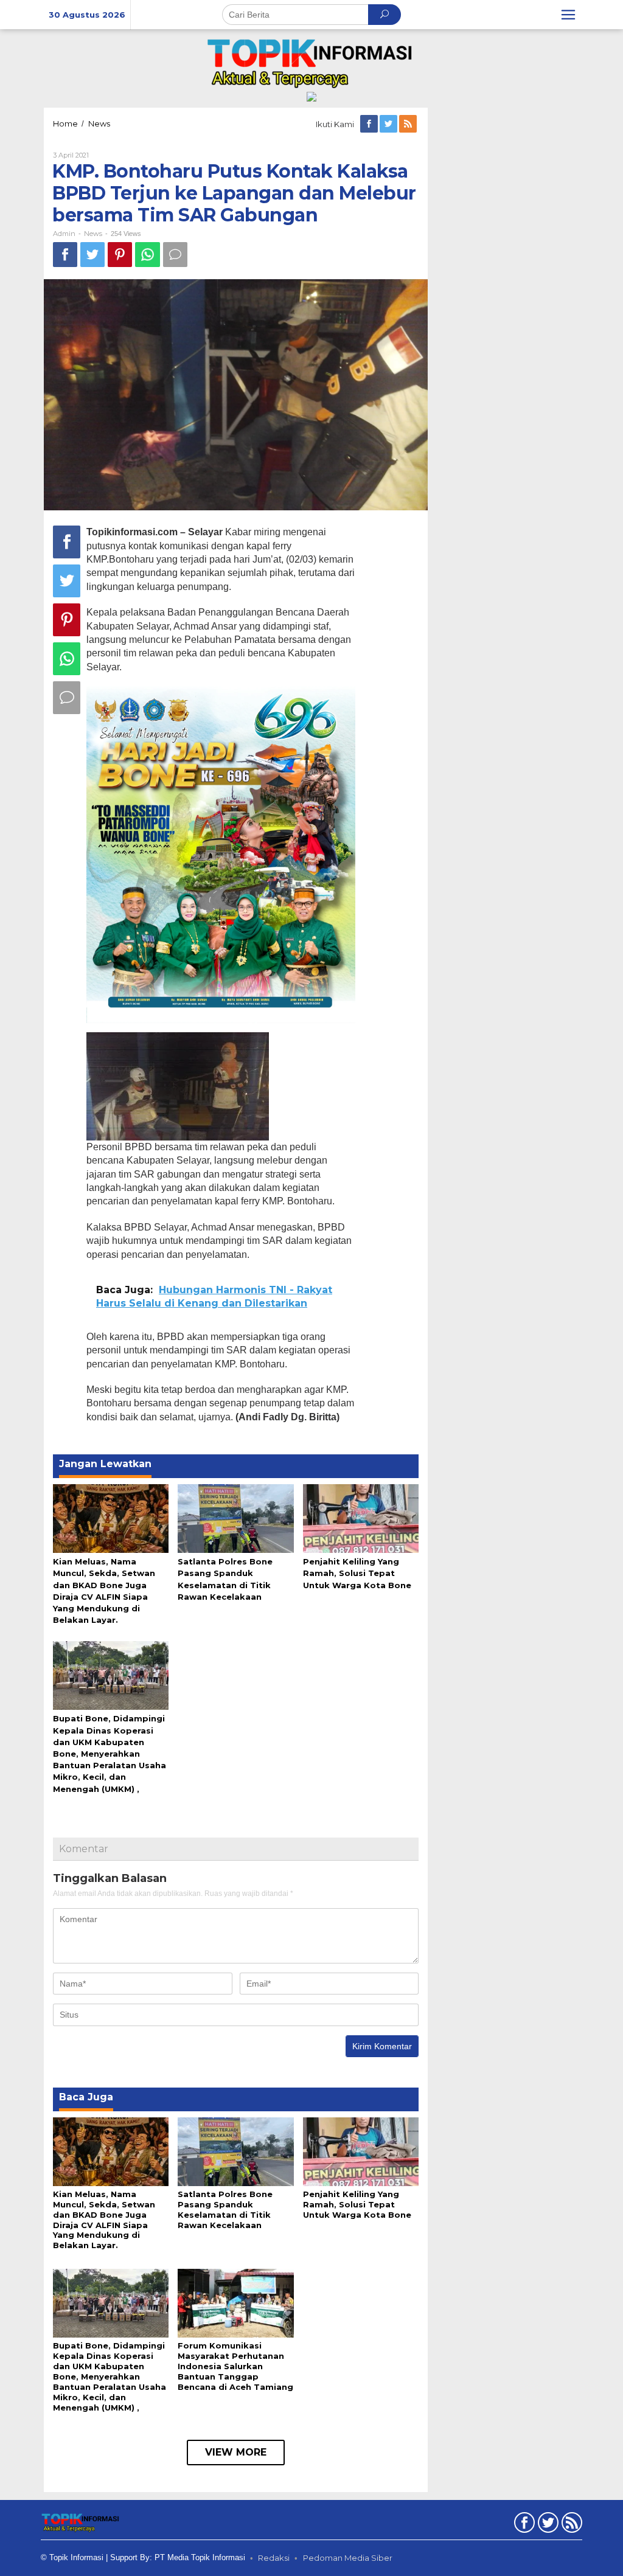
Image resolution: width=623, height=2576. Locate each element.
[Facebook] (370, 124)
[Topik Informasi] (311, 62)
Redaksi (274, 2558)
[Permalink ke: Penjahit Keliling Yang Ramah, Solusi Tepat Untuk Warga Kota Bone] (361, 1518)
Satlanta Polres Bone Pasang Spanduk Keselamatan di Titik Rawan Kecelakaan (225, 2210)
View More (236, 2452)
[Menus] (568, 15)
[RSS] (409, 124)
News (93, 234)
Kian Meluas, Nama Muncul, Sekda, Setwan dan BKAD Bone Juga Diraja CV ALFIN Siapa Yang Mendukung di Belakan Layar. (104, 2220)
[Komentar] (175, 255)
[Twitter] (389, 124)
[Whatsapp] (148, 255)
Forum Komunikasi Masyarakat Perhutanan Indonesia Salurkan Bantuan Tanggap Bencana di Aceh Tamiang (235, 2366)
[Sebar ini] (65, 255)
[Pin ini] (120, 255)
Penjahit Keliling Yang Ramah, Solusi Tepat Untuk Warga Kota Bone (357, 1573)
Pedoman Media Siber (348, 2558)
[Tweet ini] (92, 255)
